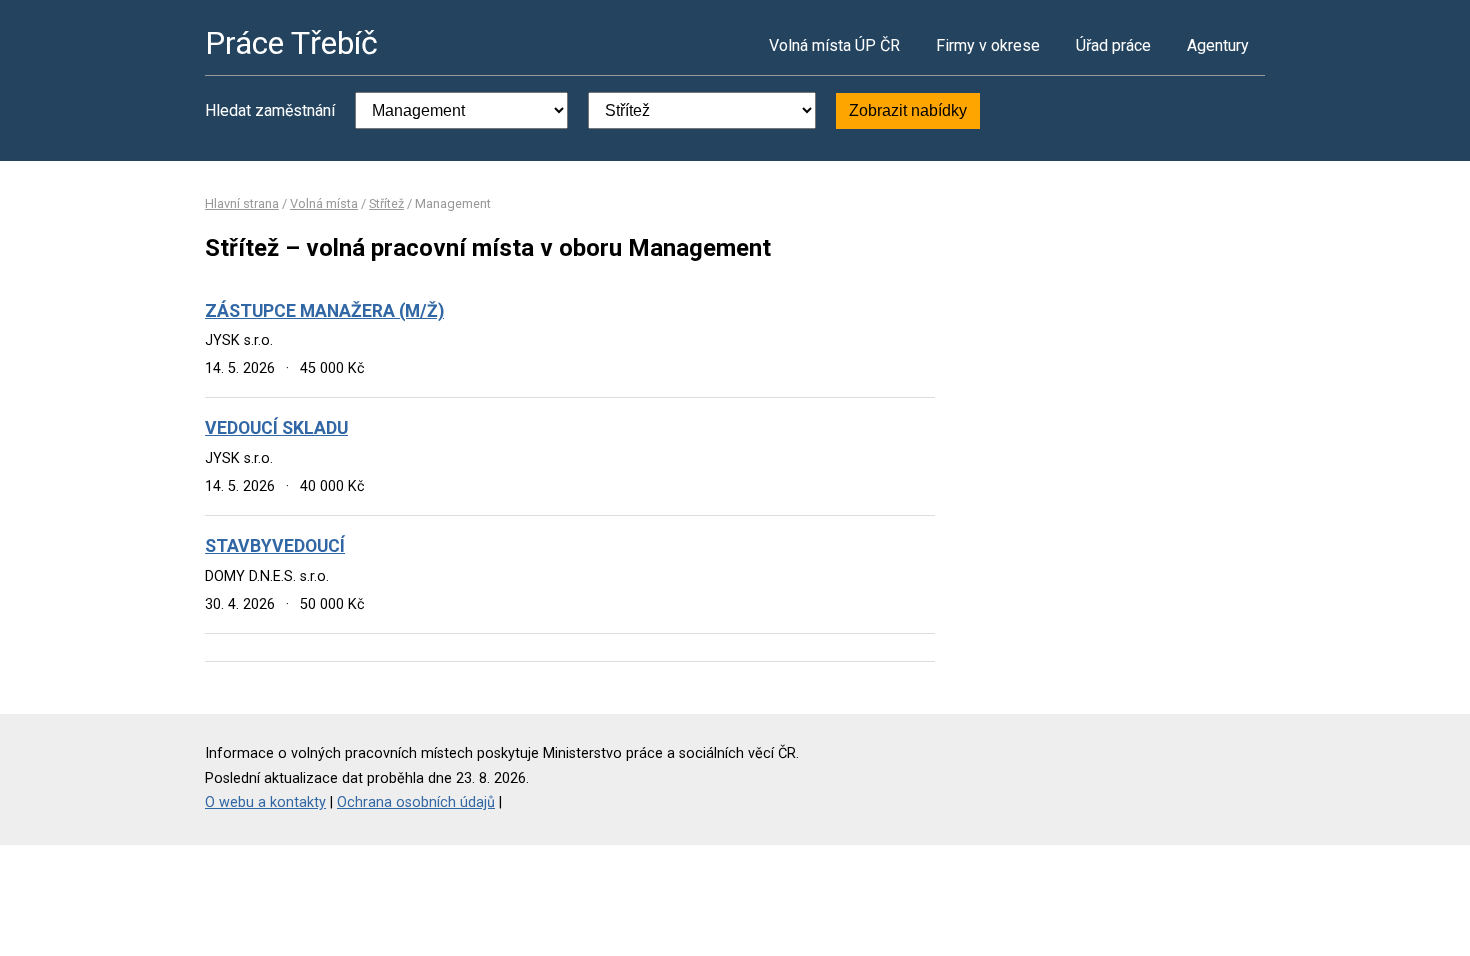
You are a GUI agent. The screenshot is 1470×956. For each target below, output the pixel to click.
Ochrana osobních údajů (416, 802)
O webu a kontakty (265, 802)
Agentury (1218, 45)
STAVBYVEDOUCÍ (275, 546)
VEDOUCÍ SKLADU (276, 428)
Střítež (386, 203)
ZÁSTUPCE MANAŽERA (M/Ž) (324, 311)
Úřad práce (1113, 45)
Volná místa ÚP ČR (834, 45)
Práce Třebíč (291, 43)
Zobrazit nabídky (908, 110)
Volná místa (324, 203)
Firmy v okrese (988, 45)
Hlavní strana (242, 203)
